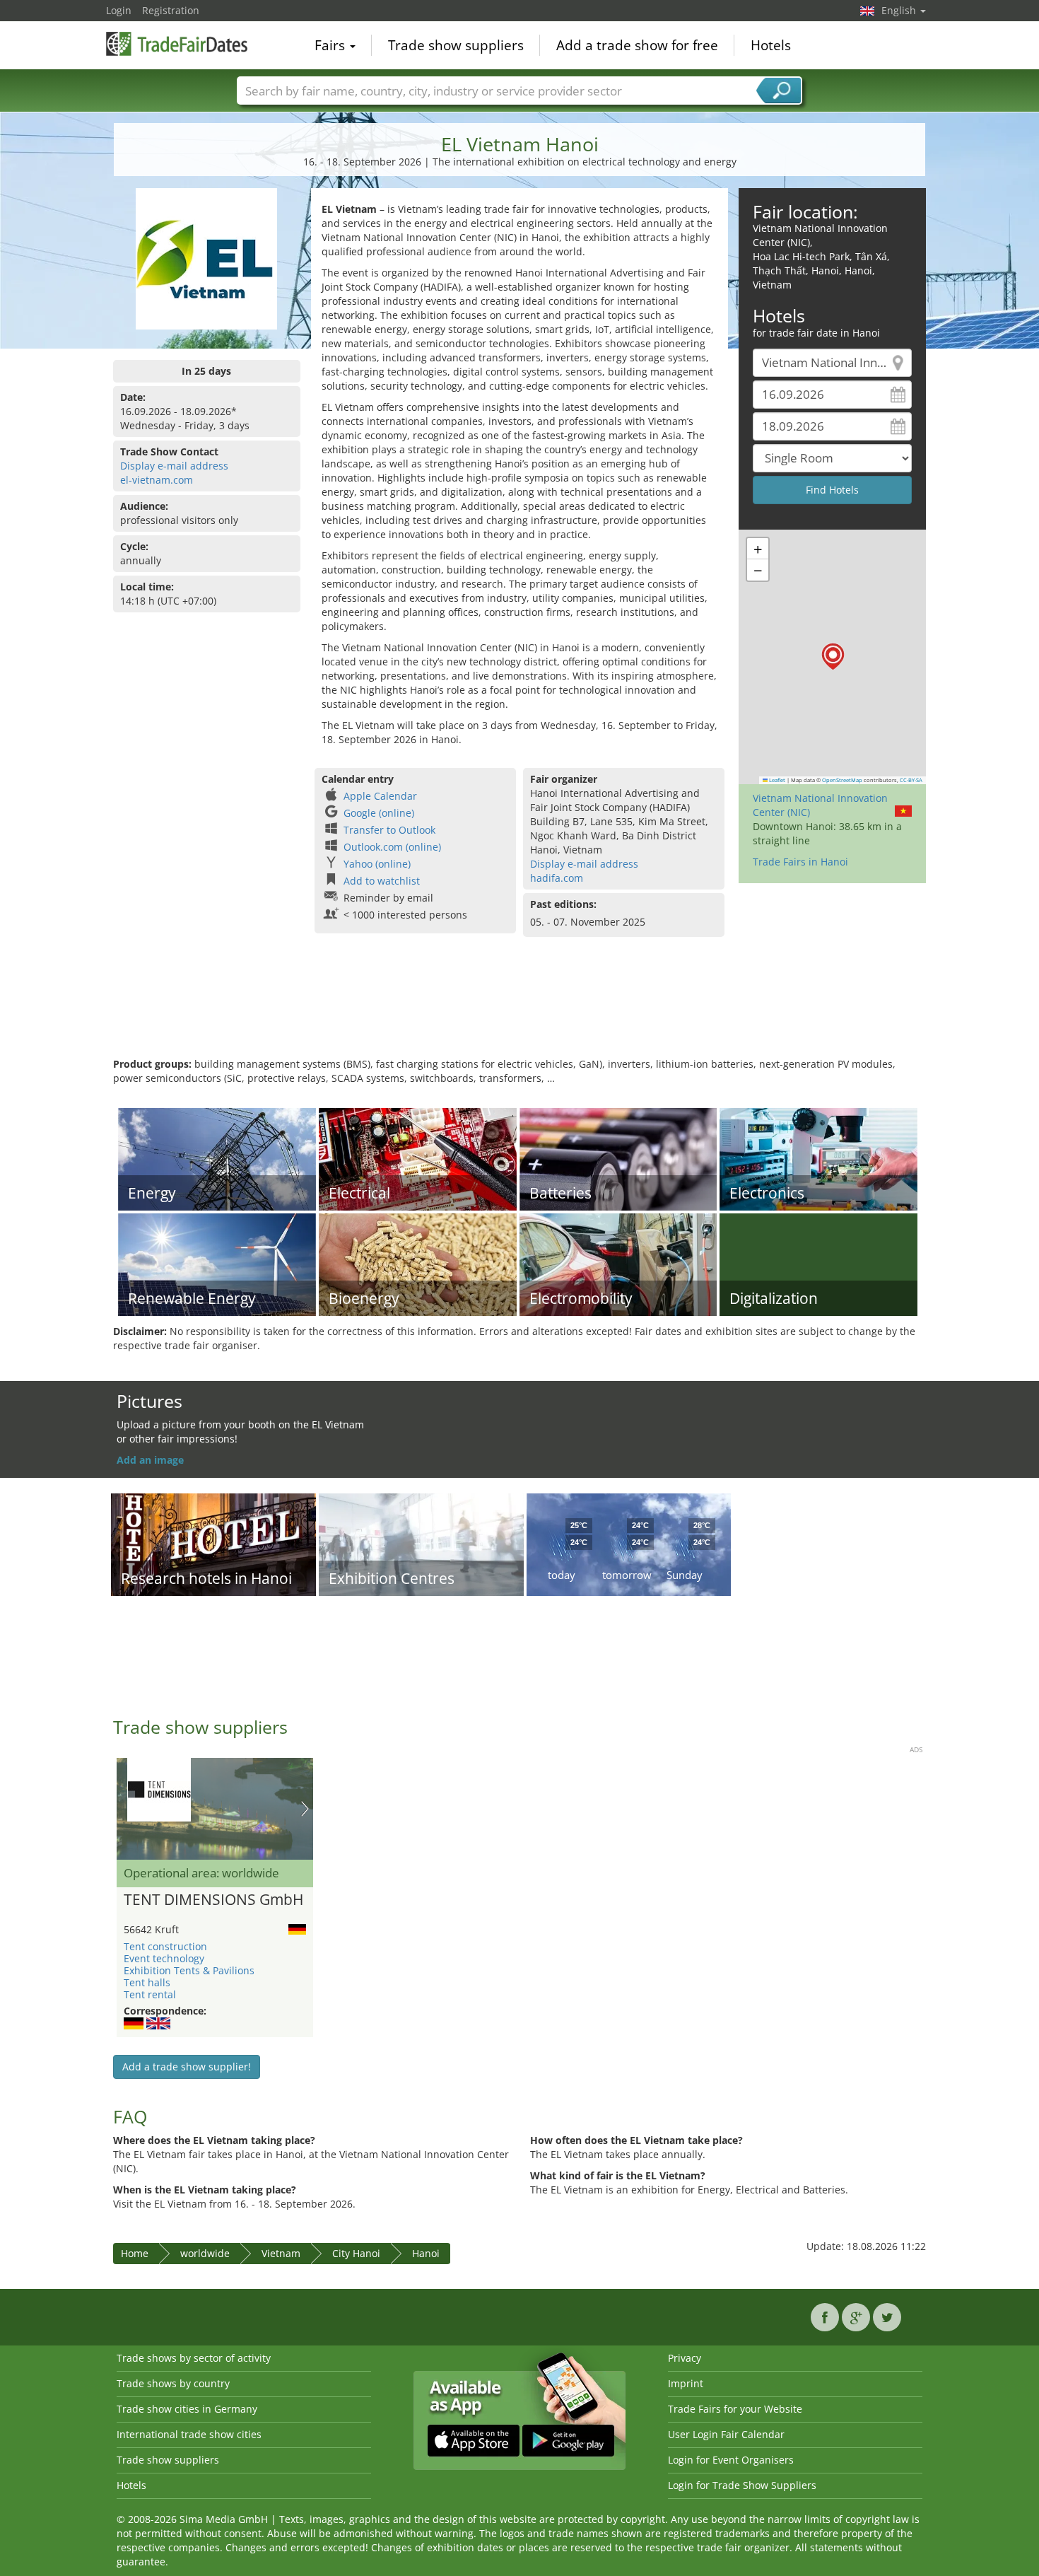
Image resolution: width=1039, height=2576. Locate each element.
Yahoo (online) (377, 864)
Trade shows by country (173, 2383)
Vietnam (281, 2253)
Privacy (685, 2358)
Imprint (686, 2383)
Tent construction (165, 1946)
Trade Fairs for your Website (735, 2409)
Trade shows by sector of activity (194, 2358)
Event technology (164, 1958)
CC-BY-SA (911, 780)
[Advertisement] (519, 1011)
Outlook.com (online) (392, 847)
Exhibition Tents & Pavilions (189, 1970)
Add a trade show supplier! (187, 2067)
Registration (171, 10)
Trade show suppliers (456, 45)
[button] (833, 657)
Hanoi (426, 2253)
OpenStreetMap (842, 780)
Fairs (331, 45)
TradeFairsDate (177, 44)
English (900, 10)
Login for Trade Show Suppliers (742, 2485)
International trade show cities (189, 2434)
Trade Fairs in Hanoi (800, 862)
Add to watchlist (382, 881)
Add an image (150, 1460)
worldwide (205, 2253)
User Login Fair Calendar (726, 2434)
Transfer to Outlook (389, 830)
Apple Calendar (380, 796)
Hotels (771, 45)
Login (119, 10)
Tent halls (147, 1982)
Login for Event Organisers (731, 2460)
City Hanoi (356, 2253)
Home (135, 2253)
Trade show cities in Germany (187, 2409)
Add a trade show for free (637, 45)
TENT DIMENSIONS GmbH (213, 1900)
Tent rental (150, 1994)
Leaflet (776, 780)
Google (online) (379, 813)
